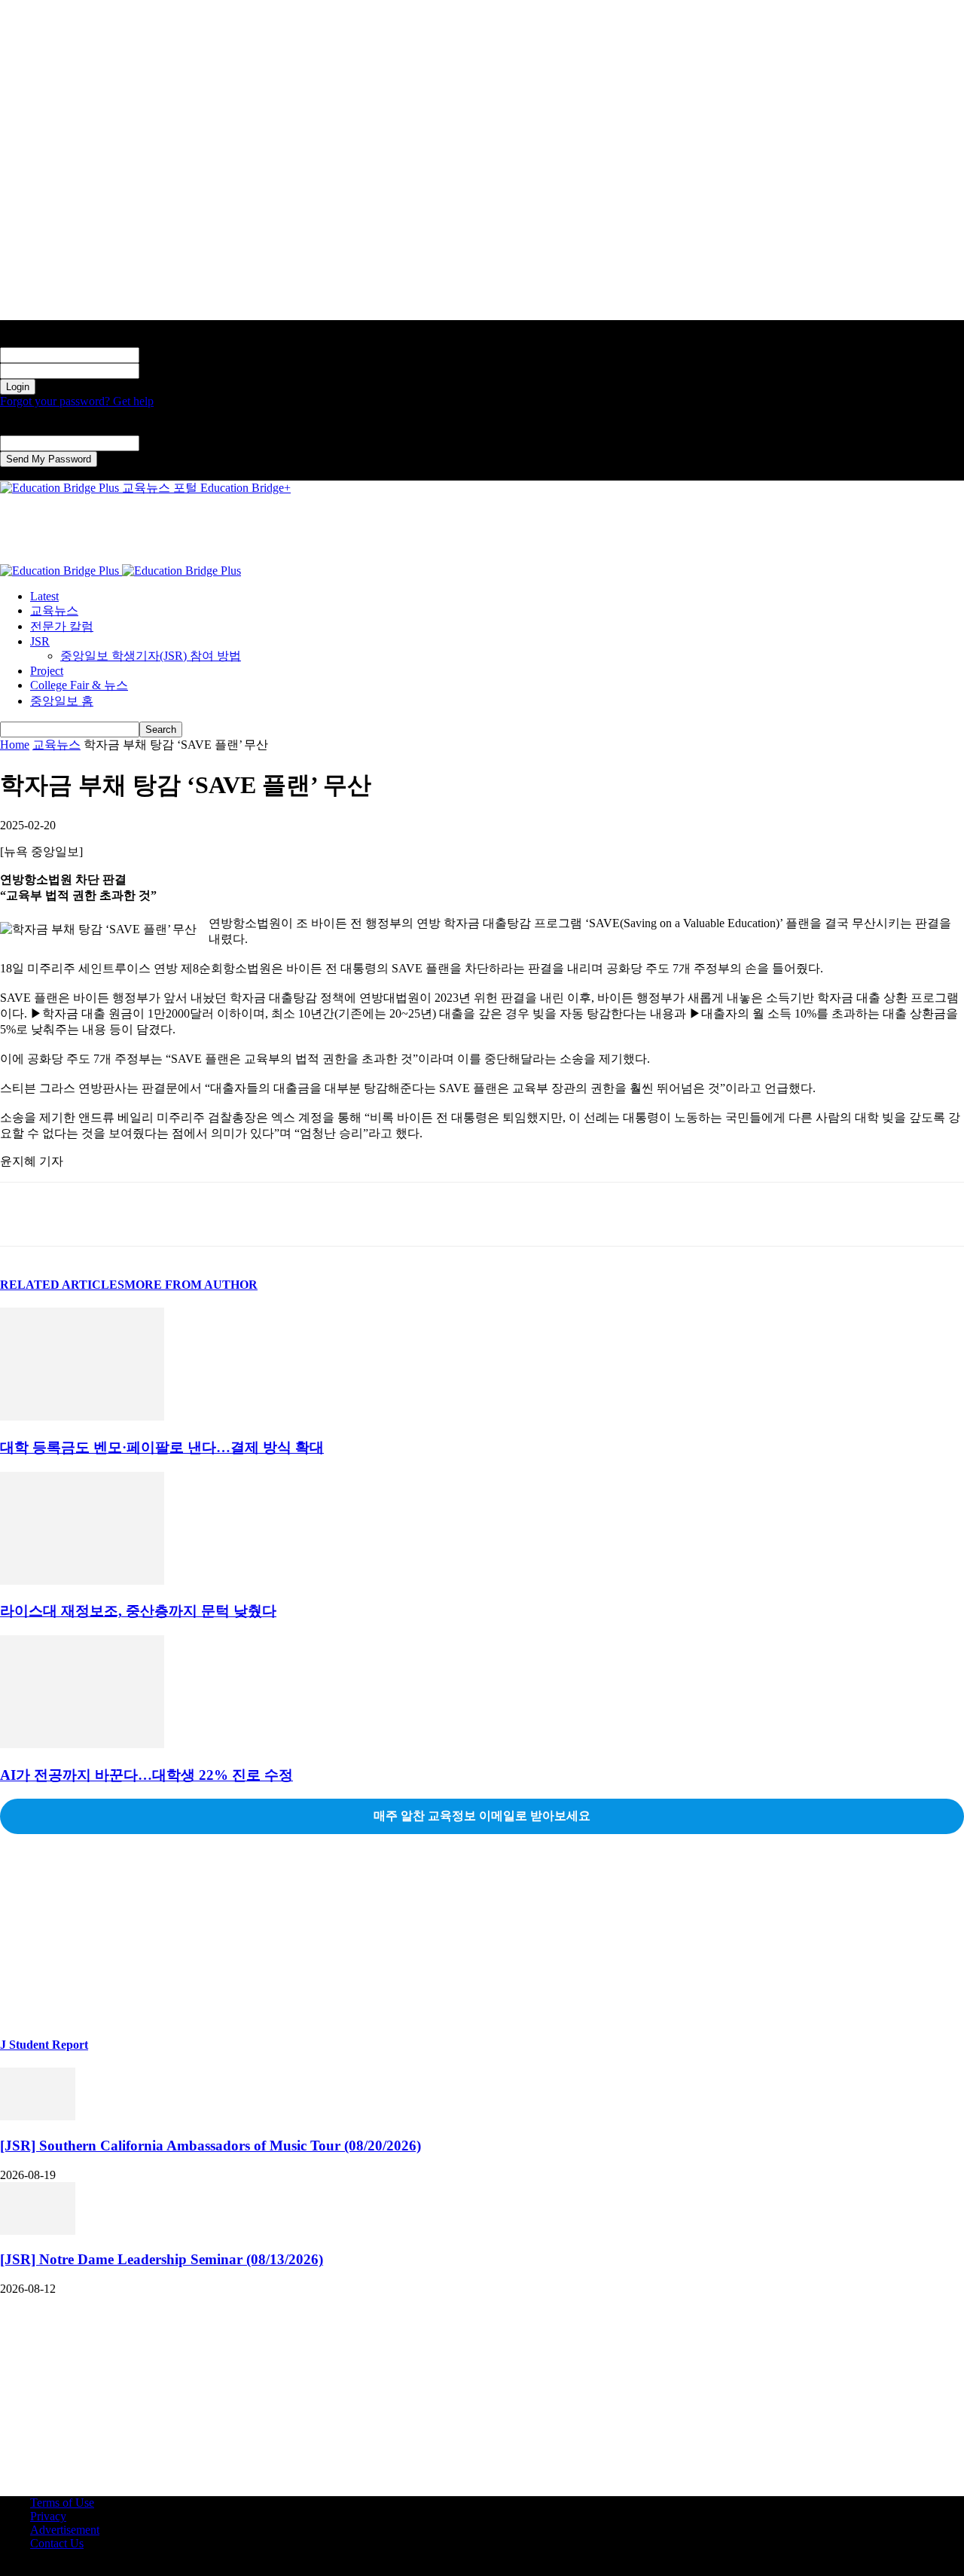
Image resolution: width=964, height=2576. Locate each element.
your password (174, 370)
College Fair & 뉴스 (79, 685)
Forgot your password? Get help (77, 401)
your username (174, 354)
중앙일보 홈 (62, 701)
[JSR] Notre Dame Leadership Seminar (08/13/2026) (162, 2259)
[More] (243, 1214)
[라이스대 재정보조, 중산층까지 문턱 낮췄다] (82, 1581)
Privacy (48, 2516)
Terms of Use (62, 2503)
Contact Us (57, 2543)
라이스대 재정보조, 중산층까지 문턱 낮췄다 (138, 1611)
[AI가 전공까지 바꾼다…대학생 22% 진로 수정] (82, 1744)
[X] (79, 1214)
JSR (40, 641)
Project (47, 671)
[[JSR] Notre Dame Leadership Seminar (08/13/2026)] (38, 2231)
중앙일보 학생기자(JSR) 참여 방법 (151, 656)
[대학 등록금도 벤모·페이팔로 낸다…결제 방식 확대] (82, 1416)
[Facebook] (25, 1214)
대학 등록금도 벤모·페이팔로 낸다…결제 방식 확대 (162, 1447)
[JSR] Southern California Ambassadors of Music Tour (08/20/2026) (210, 2146)
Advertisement (65, 2530)
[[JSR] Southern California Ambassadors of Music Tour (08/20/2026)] (38, 2116)
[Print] (188, 1214)
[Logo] (61, 571)
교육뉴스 (54, 610)
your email (165, 443)
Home (15, 745)
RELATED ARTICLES (62, 1285)
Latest (44, 596)
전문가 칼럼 (62, 626)
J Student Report (44, 2045)
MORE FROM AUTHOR (191, 1285)
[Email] (133, 1214)
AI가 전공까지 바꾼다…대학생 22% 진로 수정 (146, 1775)
